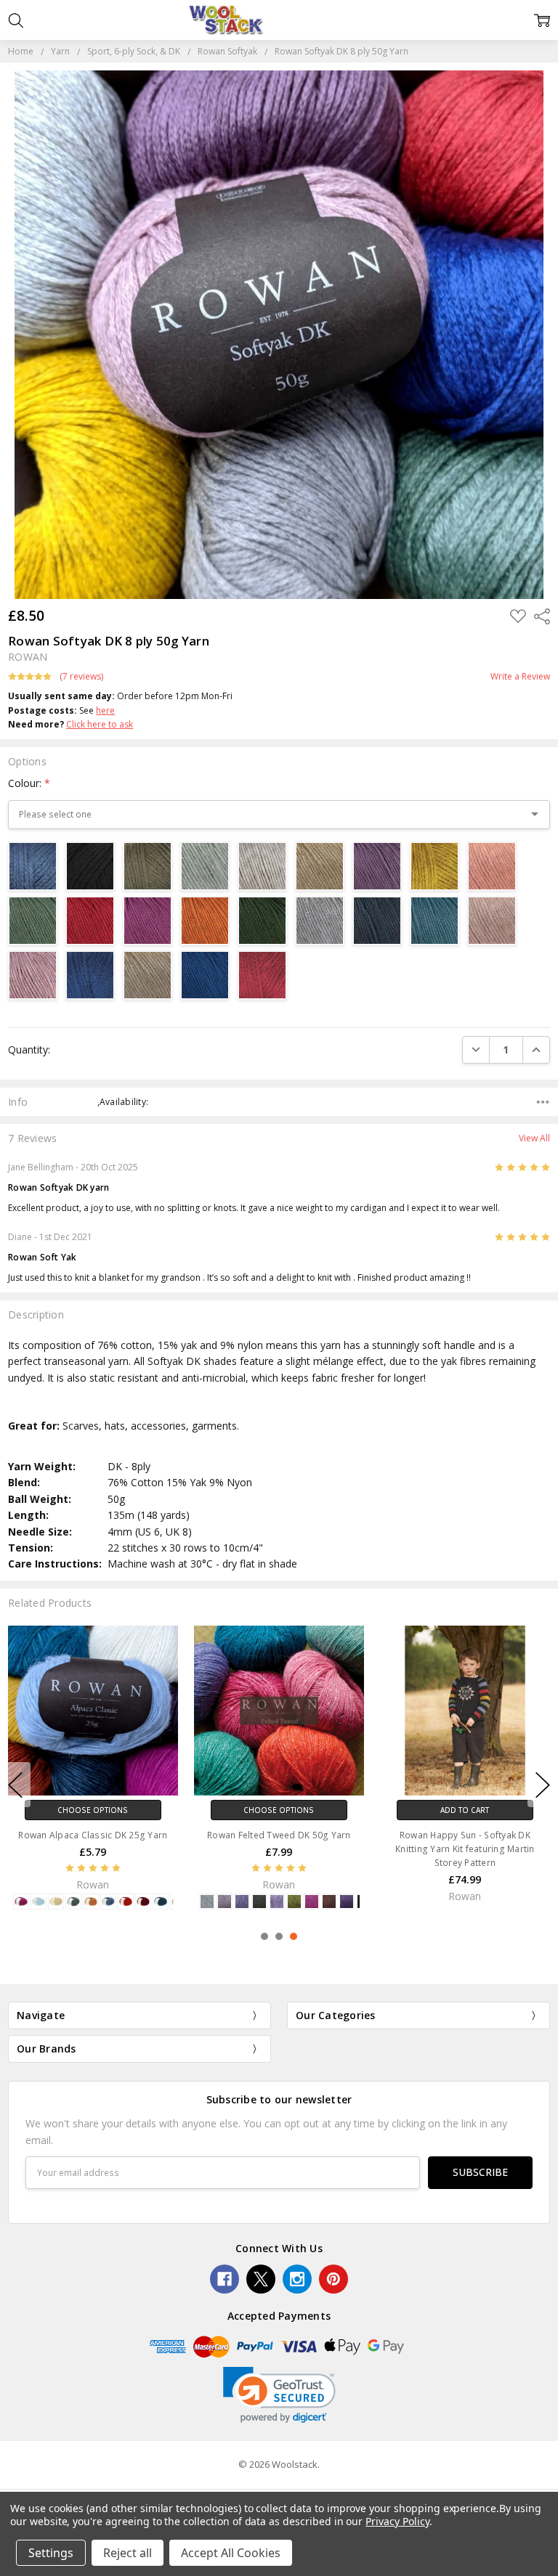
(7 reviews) (81, 677)
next (543, 1785)
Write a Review (520, 677)
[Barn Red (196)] (329, 1902)
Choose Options (93, 1809)
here (105, 710)
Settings (51, 2553)
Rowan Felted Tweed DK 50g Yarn (279, 1834)
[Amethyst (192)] (242, 1902)
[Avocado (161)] (294, 1902)
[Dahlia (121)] (143, 1902)
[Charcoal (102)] (73, 1902)
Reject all (128, 2553)
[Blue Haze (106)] (39, 1902)
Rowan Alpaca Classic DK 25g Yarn (93, 1834)
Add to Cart (465, 1809)
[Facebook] (225, 2279)
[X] (261, 2279)
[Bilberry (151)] (347, 1902)
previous (15, 1785)
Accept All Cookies (231, 2553)
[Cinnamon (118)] (91, 1902)
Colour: (29, 783)
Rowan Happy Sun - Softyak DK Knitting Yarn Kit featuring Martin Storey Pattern (465, 1848)
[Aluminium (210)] (225, 1902)
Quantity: (29, 1049)
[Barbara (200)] (312, 1902)
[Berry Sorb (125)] (21, 1902)
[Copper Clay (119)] (126, 1902)
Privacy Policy (397, 2521)
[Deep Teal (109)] (161, 1902)
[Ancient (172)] (259, 1902)
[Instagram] (297, 2279)
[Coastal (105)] (108, 1902)
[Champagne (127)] (56, 1902)
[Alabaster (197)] (207, 1902)
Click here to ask (100, 724)
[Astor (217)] (277, 1902)
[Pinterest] (333, 2279)
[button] (279, 2395)
